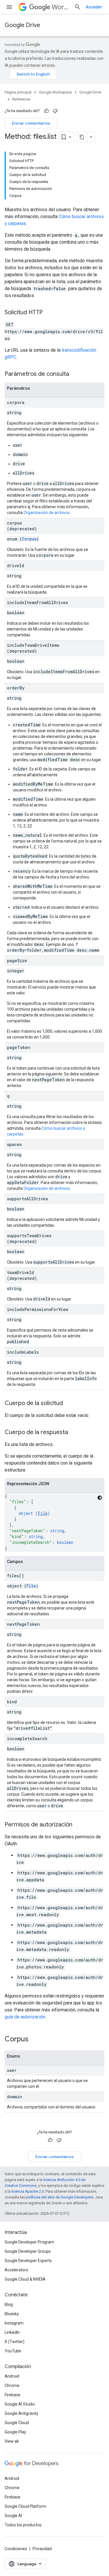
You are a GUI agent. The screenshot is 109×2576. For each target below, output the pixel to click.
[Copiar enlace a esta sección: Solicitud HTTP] (49, 313)
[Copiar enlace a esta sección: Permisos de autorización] (78, 1825)
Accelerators (16, 2270)
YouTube (13, 2351)
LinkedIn (12, 2332)
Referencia (21, 99)
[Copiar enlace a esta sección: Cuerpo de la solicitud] (69, 1404)
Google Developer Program (29, 2242)
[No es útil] (55, 111)
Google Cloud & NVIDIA (25, 2279)
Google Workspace (55, 92)
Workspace (61, 7)
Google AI (13, 2516)
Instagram (14, 2323)
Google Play (15, 2432)
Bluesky (12, 2314)
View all (12, 2441)
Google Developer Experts (28, 2261)
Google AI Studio (20, 2404)
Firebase (12, 2395)
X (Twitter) (15, 2342)
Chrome (12, 2385)
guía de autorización (25, 2017)
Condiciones (16, 2549)
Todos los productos (23, 2525)
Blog (9, 2304)
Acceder (94, 7)
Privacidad (42, 2549)
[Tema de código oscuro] (100, 1498)
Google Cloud (17, 2423)
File (43, 1513)
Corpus (29, 539)
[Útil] (47, 111)
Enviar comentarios (31, 123)
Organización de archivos (47, 513)
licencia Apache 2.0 (28, 2191)
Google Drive (22, 25)
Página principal (18, 92)
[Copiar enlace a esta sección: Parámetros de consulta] (75, 374)
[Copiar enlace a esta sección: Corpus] (34, 2040)
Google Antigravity (22, 2413)
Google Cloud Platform (25, 2506)
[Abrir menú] (9, 7)
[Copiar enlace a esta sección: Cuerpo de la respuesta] (74, 1433)
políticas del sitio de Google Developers (60, 2197)
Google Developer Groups (28, 2251)
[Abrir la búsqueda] (78, 7)
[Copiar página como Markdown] (82, 137)
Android (12, 2376)
